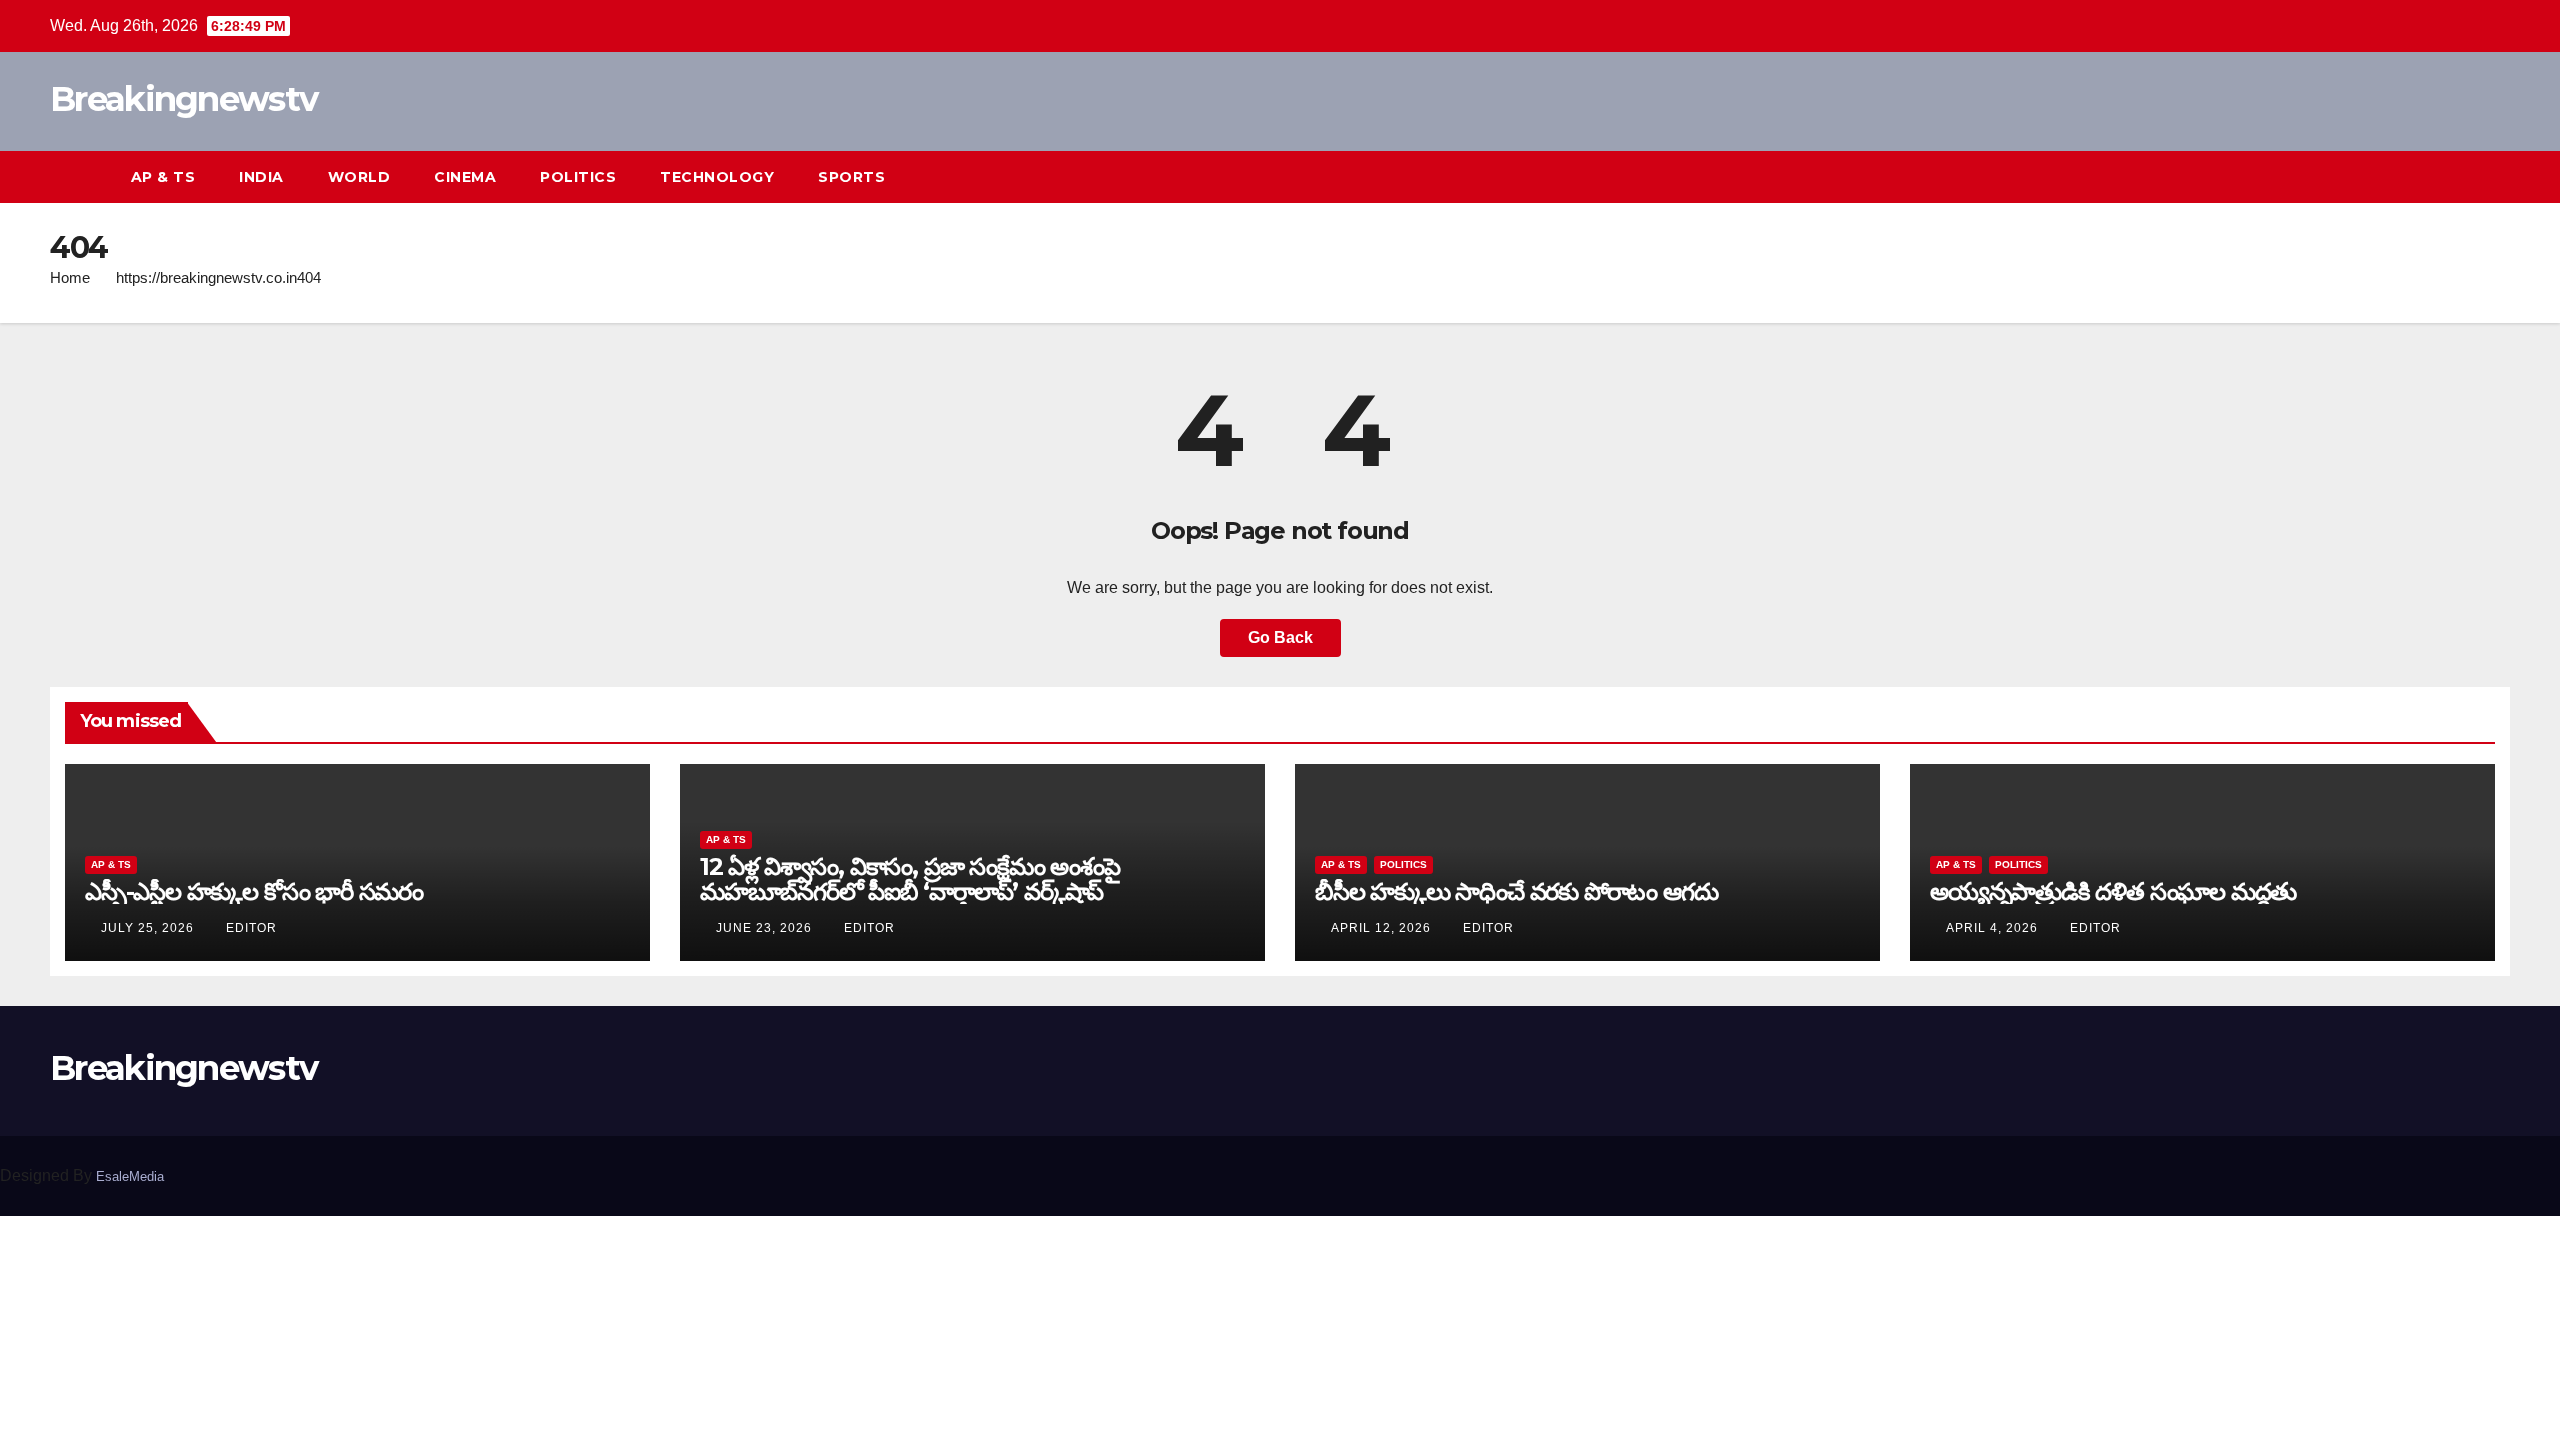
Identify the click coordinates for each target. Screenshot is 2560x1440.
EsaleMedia (130, 1176)
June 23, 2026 (766, 928)
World (359, 177)
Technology (717, 177)
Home (70, 277)
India (261, 177)
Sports (851, 177)
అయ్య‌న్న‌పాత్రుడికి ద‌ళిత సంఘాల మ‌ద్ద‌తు (2113, 891)
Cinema (465, 177)
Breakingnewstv (183, 99)
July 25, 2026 (149, 928)
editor (251, 928)
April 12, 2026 (1383, 928)
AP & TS (163, 177)
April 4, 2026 (1994, 928)
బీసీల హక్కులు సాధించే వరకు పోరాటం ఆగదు (1516, 891)
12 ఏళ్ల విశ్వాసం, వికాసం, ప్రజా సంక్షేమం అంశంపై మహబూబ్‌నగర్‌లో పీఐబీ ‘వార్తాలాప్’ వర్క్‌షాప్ (910, 879)
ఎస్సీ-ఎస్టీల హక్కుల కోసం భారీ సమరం (254, 891)
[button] (2458, 176)
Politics (578, 177)
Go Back (1280, 637)
